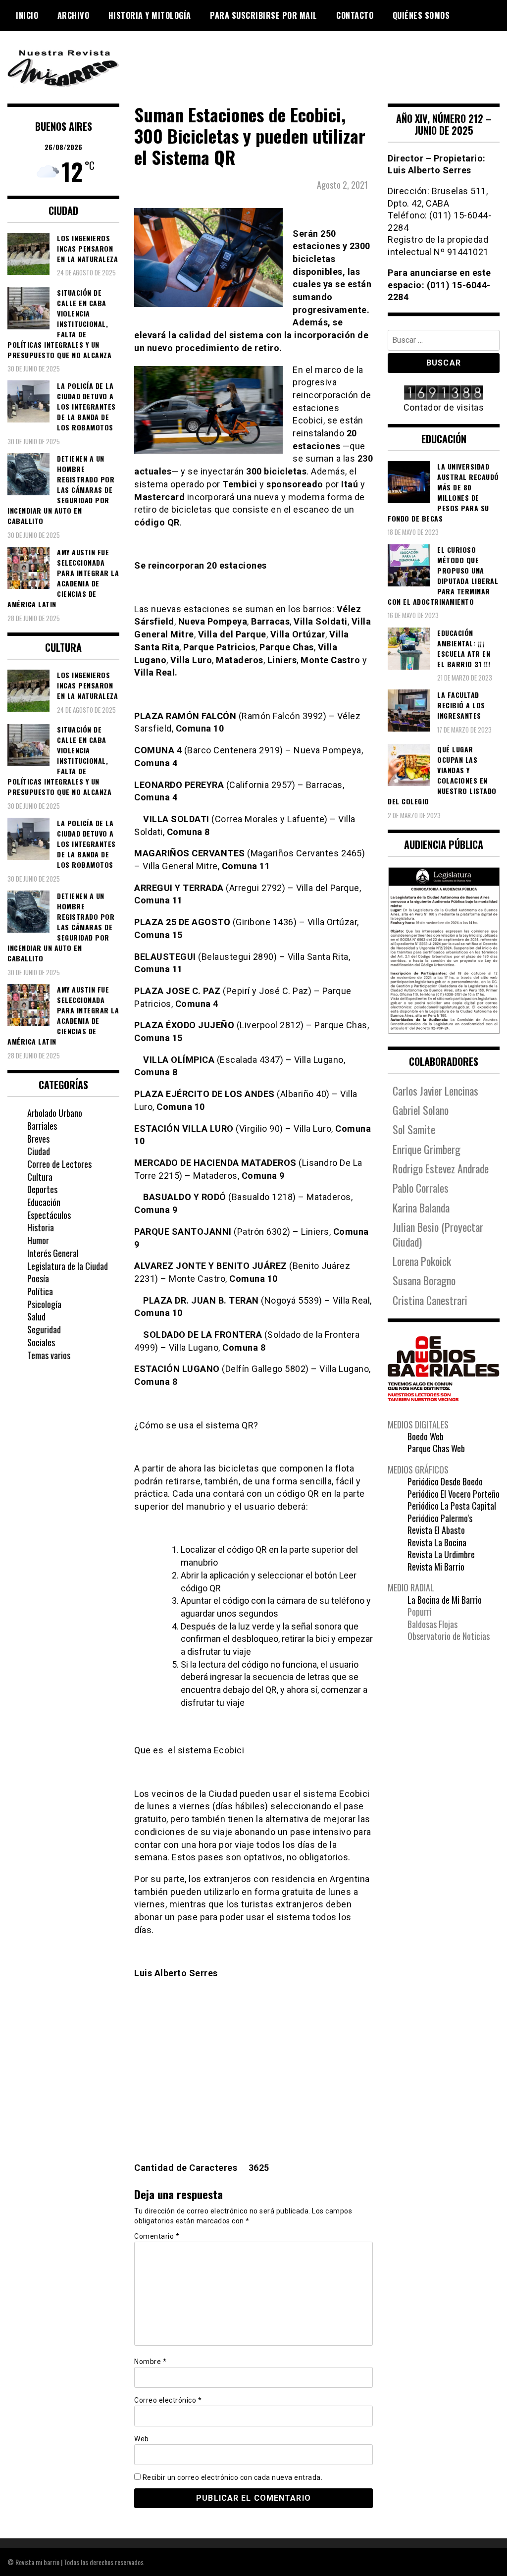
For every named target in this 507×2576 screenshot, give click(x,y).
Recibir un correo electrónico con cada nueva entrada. (233, 2477)
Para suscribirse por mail (264, 15)
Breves (38, 1139)
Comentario (157, 2236)
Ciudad (39, 1151)
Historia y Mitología (150, 15)
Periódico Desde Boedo (445, 1481)
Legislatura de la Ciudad (68, 1266)
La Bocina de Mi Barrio (445, 1600)
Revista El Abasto (436, 1530)
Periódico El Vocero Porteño (454, 1494)
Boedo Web (426, 1436)
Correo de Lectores (59, 1164)
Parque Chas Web (436, 1448)
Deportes (42, 1189)
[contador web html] (444, 394)
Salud (36, 1316)
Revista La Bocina (437, 1542)
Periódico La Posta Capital (452, 1506)
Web (142, 2439)
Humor (38, 1240)
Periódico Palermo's (440, 1518)
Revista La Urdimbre (441, 1554)
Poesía (38, 1278)
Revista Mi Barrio (436, 1567)
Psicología (44, 1304)
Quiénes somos (421, 15)
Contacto (355, 15)
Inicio (27, 15)
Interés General (53, 1253)
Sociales (41, 1342)
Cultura (40, 1177)
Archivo (74, 15)
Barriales (42, 1126)
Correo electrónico (168, 2400)
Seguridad (44, 1329)
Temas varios (49, 1355)
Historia (41, 1227)
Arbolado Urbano (55, 1113)
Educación (44, 1202)
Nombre (150, 2362)
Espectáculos (49, 1215)
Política (40, 1291)
